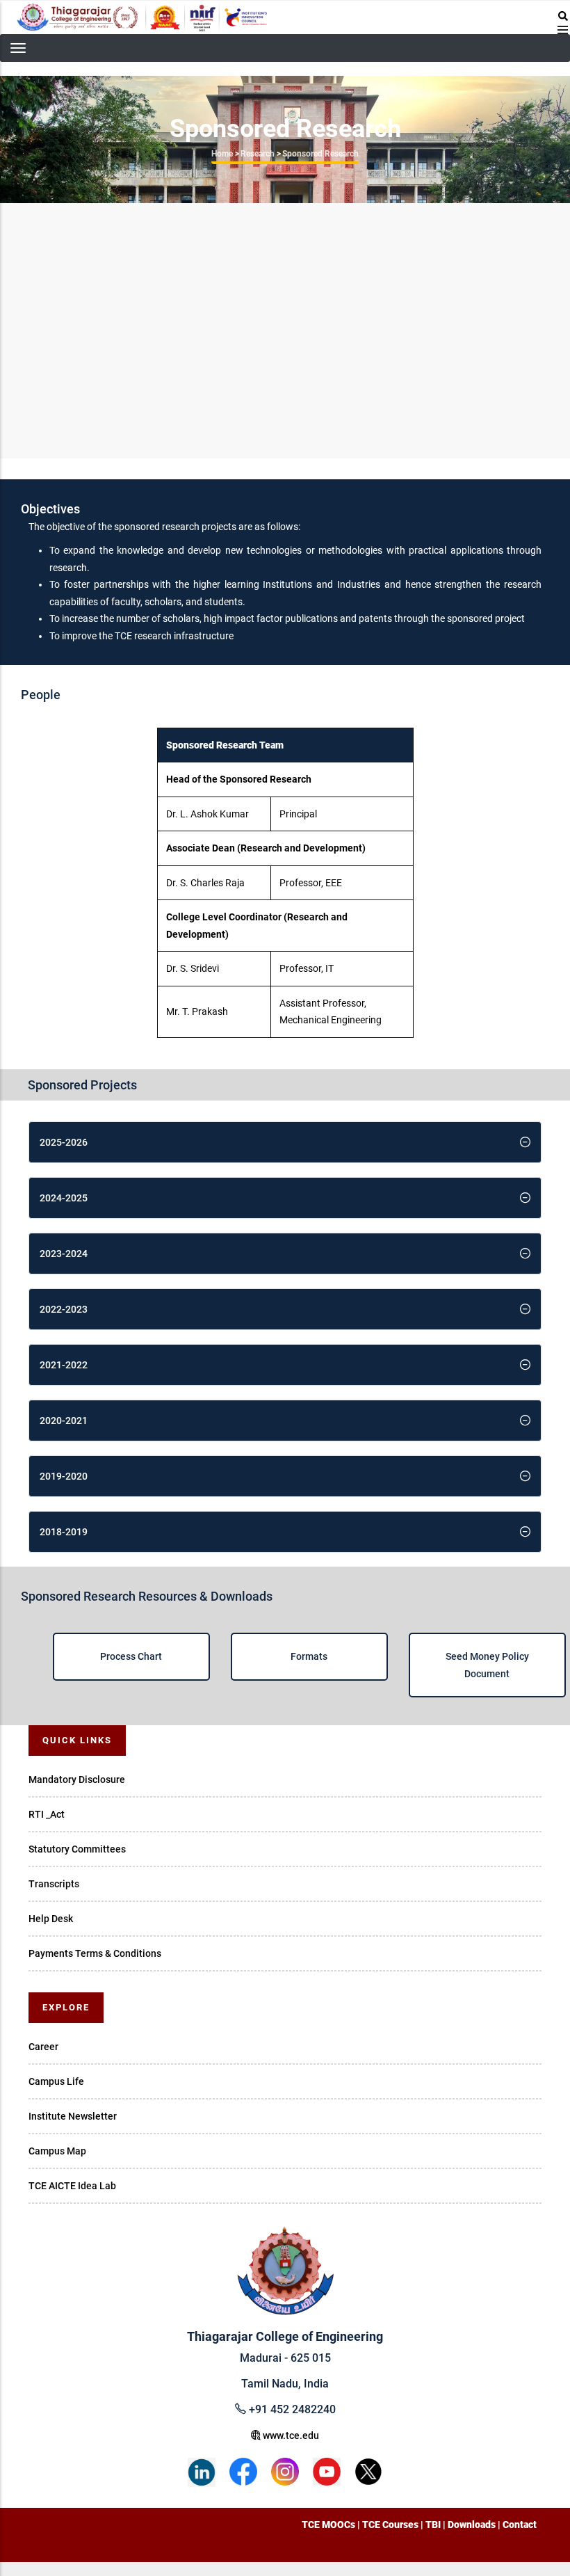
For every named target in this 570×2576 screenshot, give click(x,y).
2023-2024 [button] (64, 1254)
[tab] (285, 1142)
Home (222, 154)
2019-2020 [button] (64, 1476)
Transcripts (54, 1884)
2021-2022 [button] (64, 1365)
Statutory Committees (77, 1849)
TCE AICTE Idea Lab (72, 2186)
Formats (309, 1656)
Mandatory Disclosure (77, 1779)
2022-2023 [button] (64, 1309)
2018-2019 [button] (64, 1532)
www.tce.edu (290, 2435)
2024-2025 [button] (64, 1198)
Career (43, 2047)
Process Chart (131, 1656)
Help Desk (51, 1919)
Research (258, 154)
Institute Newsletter (73, 2116)
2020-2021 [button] (64, 1421)
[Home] (142, 17)
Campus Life (56, 2081)
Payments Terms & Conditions (95, 1953)
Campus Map (57, 2151)
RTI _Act (47, 1814)
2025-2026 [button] (64, 1142)
